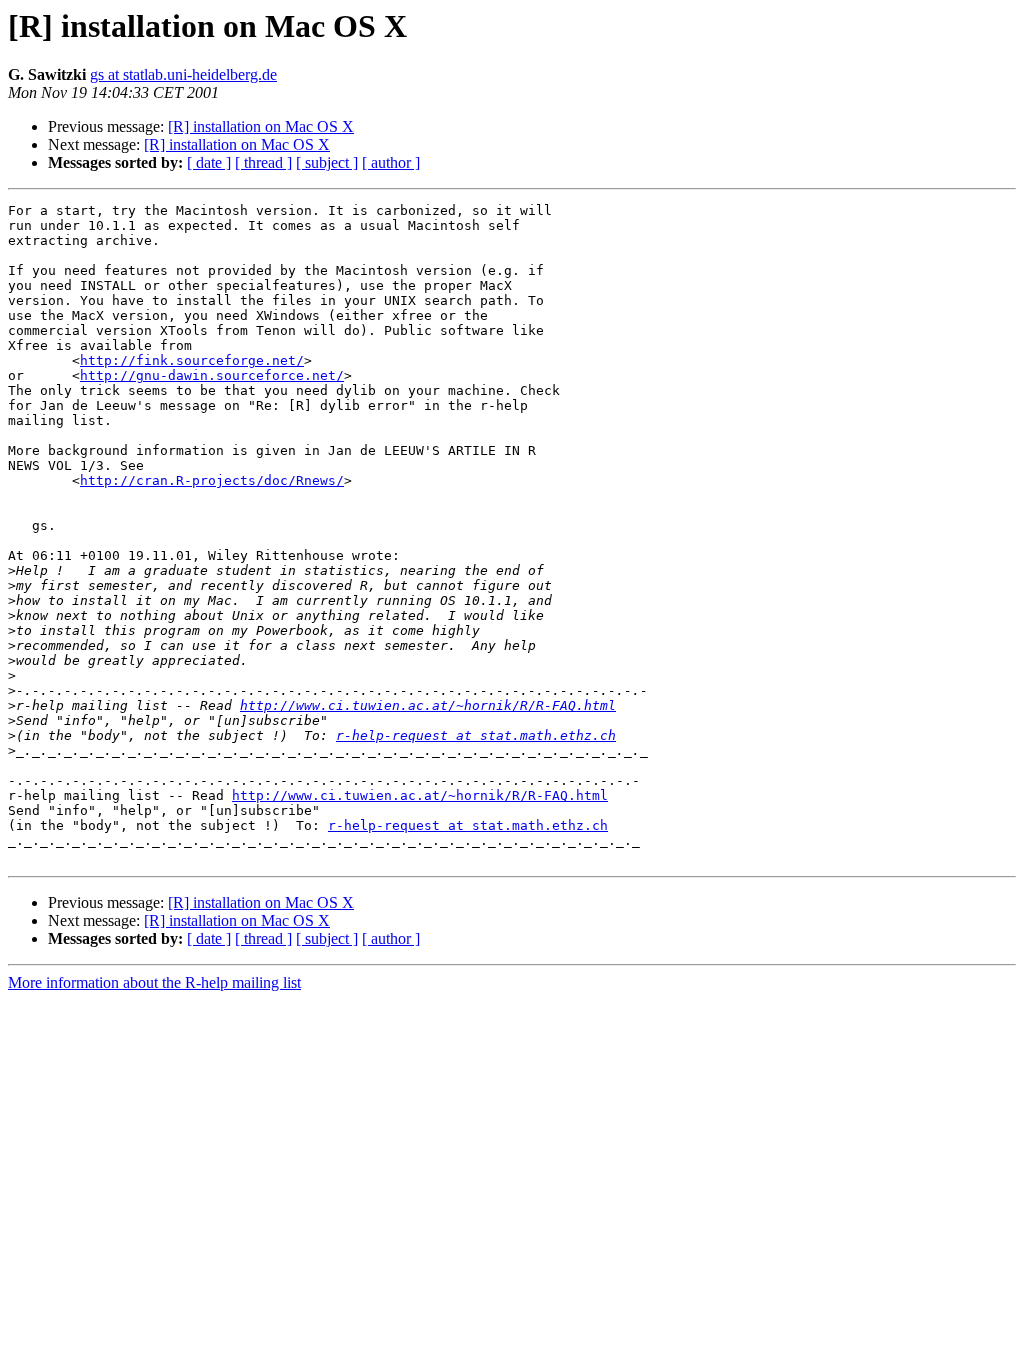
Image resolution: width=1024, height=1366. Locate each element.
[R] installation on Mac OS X (261, 126)
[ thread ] (263, 162)
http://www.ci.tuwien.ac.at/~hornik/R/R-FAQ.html (428, 705)
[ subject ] (327, 162)
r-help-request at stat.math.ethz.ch (476, 735)
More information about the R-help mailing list (154, 982)
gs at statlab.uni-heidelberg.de (183, 74)
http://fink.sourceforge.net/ (192, 360)
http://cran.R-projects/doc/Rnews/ (212, 480)
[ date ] (209, 162)
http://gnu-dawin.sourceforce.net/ (212, 375)
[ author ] (391, 162)
